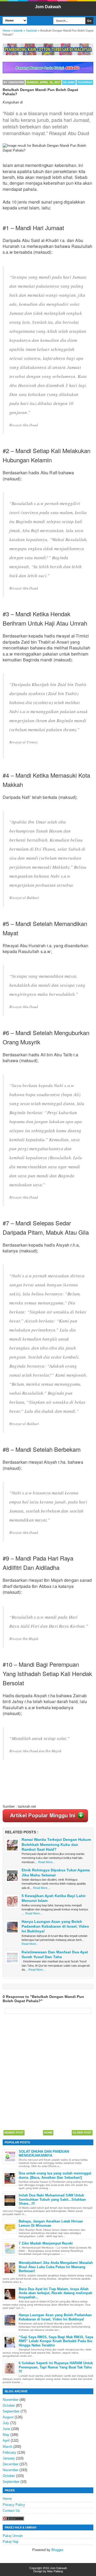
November (11, 2400)
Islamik (69, 82)
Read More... (47, 1862)
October (9, 2405)
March (7, 2447)
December (11, 2464)
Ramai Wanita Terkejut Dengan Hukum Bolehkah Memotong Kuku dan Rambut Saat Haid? (56, 1844)
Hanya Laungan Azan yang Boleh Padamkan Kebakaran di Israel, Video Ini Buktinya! (55, 1926)
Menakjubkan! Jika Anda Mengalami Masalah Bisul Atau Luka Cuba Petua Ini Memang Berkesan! (56, 2267)
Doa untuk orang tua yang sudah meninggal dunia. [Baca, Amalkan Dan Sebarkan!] (55, 2175)
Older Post (82, 2133)
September (11, 2411)
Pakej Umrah (13, 2536)
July (6, 2423)
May (6, 2435)
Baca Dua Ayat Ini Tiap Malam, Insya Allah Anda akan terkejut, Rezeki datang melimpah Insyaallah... (55, 2293)
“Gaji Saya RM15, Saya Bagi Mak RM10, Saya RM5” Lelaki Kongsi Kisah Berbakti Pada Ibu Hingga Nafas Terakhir (56, 2341)
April (6, 2441)
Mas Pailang (55, 2571)
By (14, 82)
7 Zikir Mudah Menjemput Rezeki (46, 2243)
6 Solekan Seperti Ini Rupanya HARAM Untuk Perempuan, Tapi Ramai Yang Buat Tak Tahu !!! (56, 2367)
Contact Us (11, 2511)
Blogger (57, 2550)
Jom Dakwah (48, 7)
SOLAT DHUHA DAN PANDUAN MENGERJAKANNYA (44, 2154)
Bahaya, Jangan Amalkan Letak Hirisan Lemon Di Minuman (51, 2223)
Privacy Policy (14, 2505)
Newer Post (14, 2133)
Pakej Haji (11, 2542)
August (8, 2417)
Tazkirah (85, 82)
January (9, 2458)
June (6, 2429)
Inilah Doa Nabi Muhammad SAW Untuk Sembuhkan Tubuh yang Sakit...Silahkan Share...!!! (52, 2199)
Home (48, 2133)
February (9, 2452)
